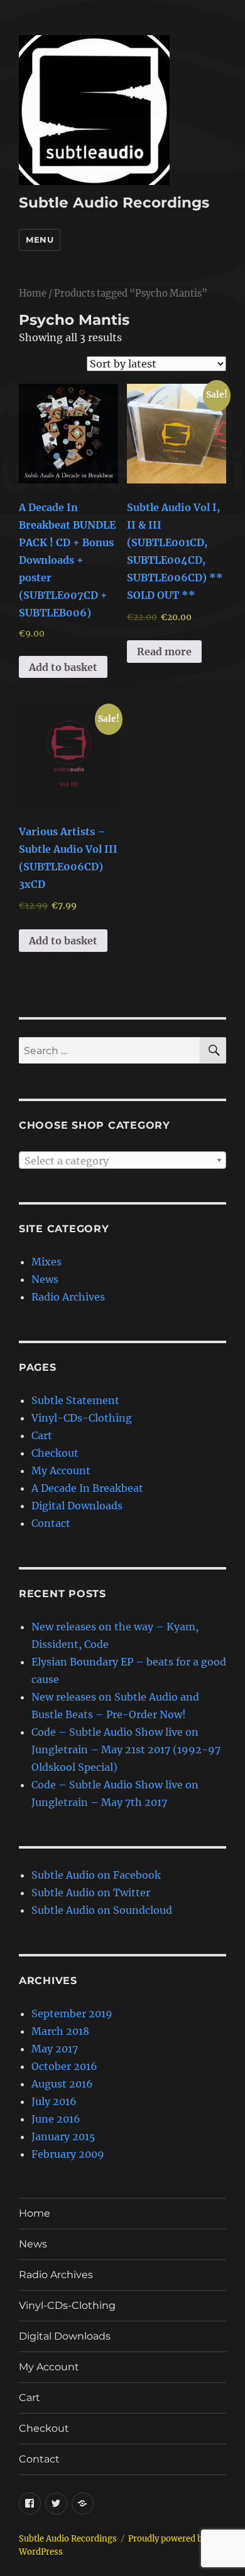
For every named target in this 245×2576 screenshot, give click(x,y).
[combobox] (122, 1160)
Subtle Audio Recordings (114, 203)
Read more (164, 652)
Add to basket (63, 667)
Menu (40, 240)
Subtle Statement (75, 1400)
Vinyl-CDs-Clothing (82, 1418)
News (45, 1279)
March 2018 (60, 2031)
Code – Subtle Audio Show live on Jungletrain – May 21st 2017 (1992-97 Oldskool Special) (126, 1750)
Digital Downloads (77, 1506)
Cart (42, 1435)
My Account (61, 1470)
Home (33, 293)
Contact (51, 1523)
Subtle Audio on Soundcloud (102, 1910)
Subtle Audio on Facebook (96, 1875)
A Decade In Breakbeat (87, 1488)
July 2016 (54, 2101)
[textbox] (122, 1161)
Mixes (46, 1262)
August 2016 (62, 2084)
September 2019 (72, 2014)
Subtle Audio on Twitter (91, 1892)
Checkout (55, 1453)
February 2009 (68, 2154)
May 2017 (55, 2049)
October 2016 (64, 2066)
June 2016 (56, 2119)
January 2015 (63, 2136)
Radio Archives (68, 1297)
